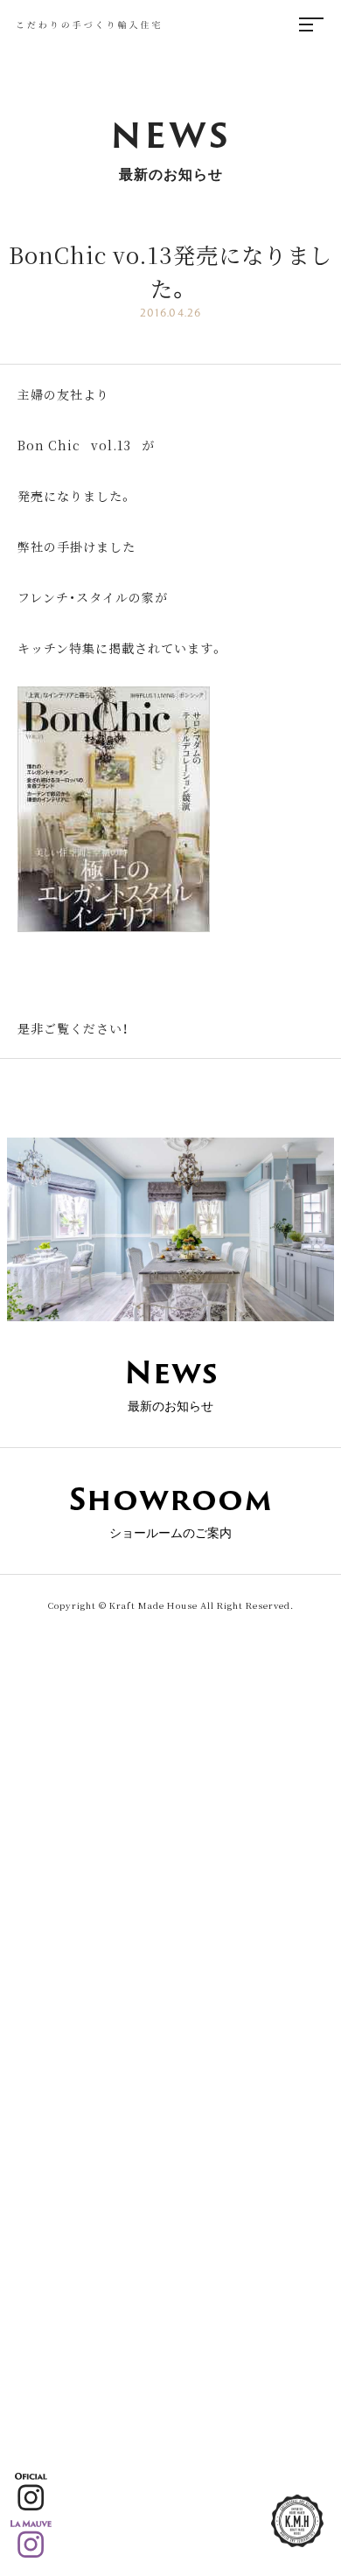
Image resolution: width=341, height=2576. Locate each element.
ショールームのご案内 (171, 1508)
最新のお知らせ (171, 1382)
